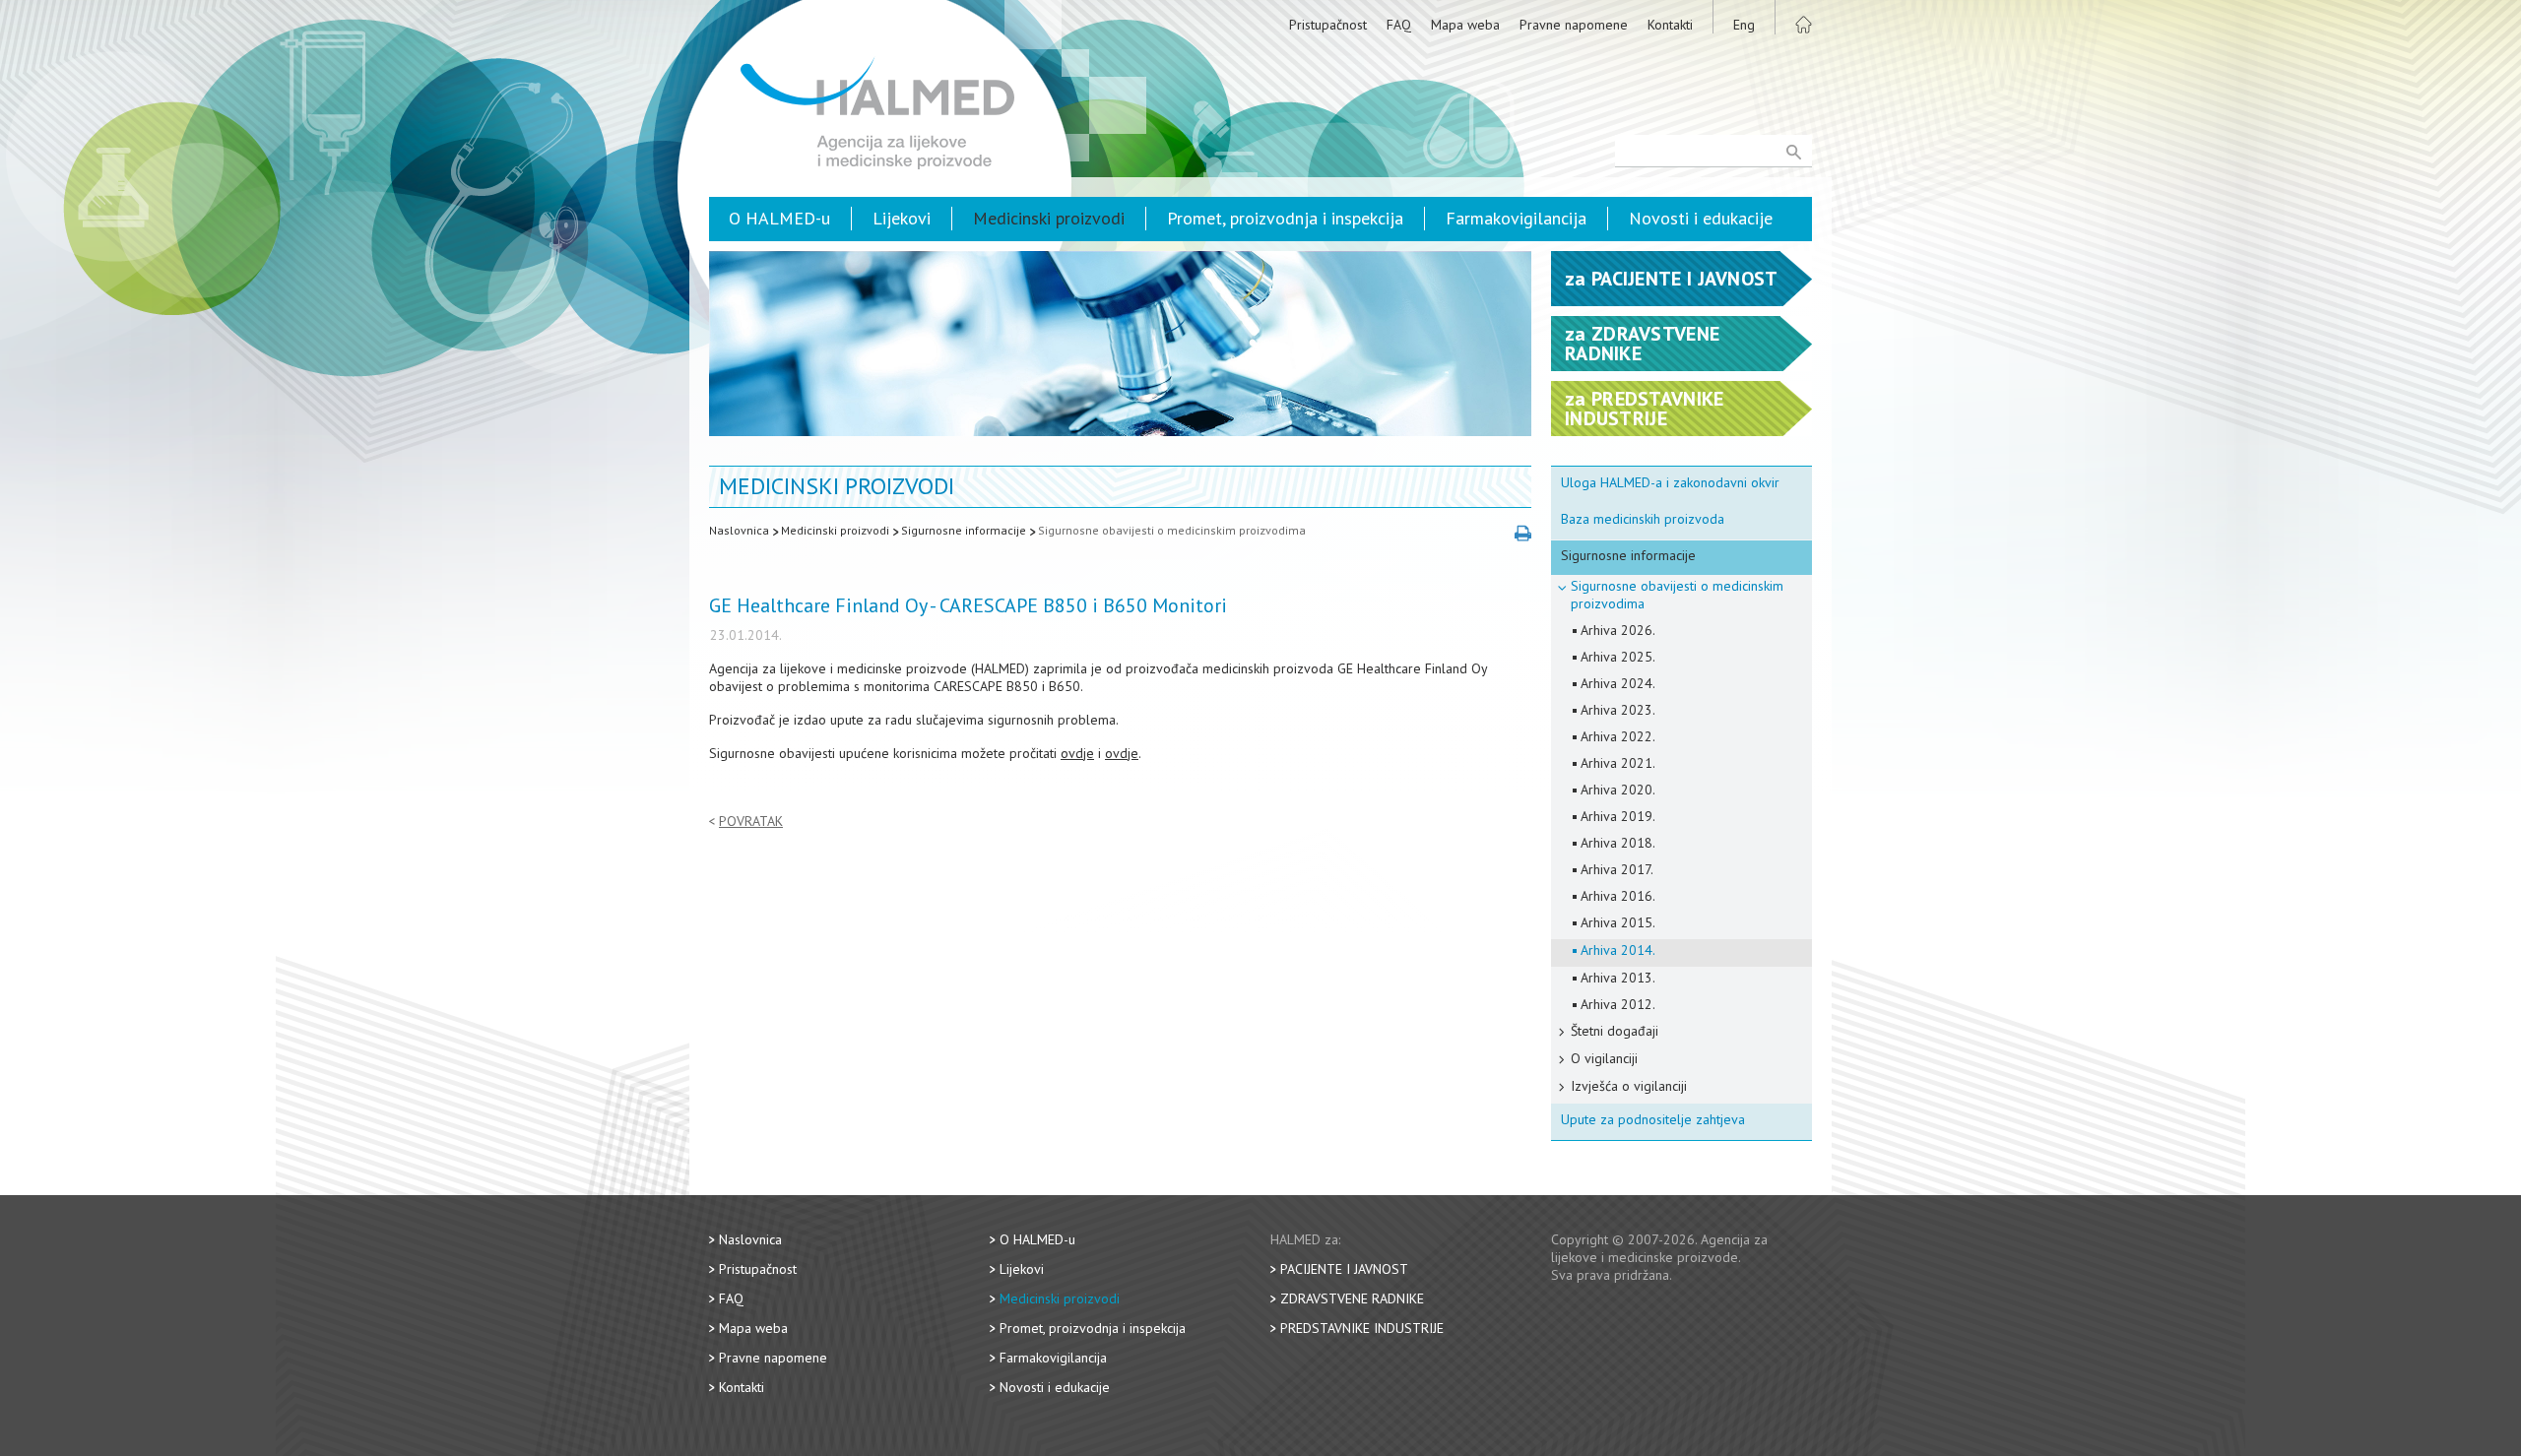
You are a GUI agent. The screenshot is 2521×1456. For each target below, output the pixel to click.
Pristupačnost (1328, 25)
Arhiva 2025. (1618, 657)
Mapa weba (1465, 25)
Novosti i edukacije (1701, 218)
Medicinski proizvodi (1049, 218)
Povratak (751, 822)
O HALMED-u (779, 218)
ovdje (1077, 753)
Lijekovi (902, 218)
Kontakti (1670, 25)
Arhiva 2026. (1618, 630)
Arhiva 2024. (1618, 683)
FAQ (1399, 25)
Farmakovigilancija (1516, 218)
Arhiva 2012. (1618, 1004)
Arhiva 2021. (1618, 763)
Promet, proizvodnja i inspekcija (1285, 218)
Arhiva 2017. (1617, 869)
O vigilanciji (1604, 1058)
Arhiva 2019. (1618, 816)
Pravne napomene (1574, 25)
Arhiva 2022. (1618, 736)
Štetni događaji (1615, 1031)
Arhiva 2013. (1618, 978)
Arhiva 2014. (1618, 950)
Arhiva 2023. (1618, 710)
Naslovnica (739, 530)
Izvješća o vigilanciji (1629, 1086)
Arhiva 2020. (1618, 790)
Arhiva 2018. (1618, 843)
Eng (1744, 25)
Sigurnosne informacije (964, 530)
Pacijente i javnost (1344, 1269)
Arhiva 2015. (1618, 922)
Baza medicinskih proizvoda (1643, 519)
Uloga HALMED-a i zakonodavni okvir (1670, 482)
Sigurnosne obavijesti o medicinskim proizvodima (1172, 530)
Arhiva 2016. (1618, 896)
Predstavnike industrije (1362, 1328)
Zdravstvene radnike (1352, 1298)
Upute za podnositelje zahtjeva (1653, 1119)
